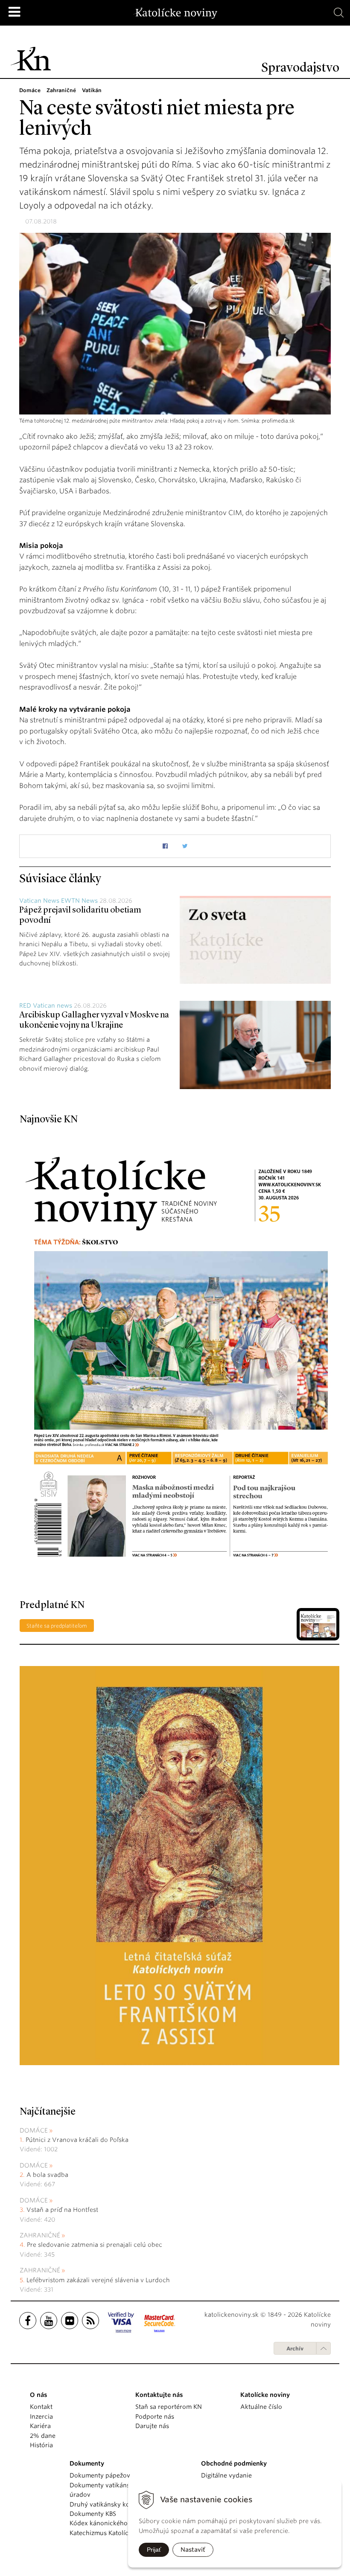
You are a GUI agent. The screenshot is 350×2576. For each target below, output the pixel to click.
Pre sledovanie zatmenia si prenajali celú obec (95, 2245)
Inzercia (41, 2417)
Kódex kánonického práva (108, 2523)
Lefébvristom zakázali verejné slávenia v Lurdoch (99, 2280)
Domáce (34, 2130)
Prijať (154, 2550)
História (41, 2445)
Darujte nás (152, 2426)
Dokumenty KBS (93, 2514)
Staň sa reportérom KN (169, 2407)
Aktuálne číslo (261, 2407)
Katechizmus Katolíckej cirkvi (112, 2533)
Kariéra (40, 2426)
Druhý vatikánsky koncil (105, 2504)
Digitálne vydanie (226, 2475)
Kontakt (41, 2407)
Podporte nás (155, 2417)
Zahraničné (40, 2235)
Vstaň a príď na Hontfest (62, 2210)
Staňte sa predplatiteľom (57, 1626)
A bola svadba (47, 2175)
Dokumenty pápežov (100, 2475)
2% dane (43, 2436)
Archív (295, 2349)
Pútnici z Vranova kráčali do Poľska (77, 2140)
